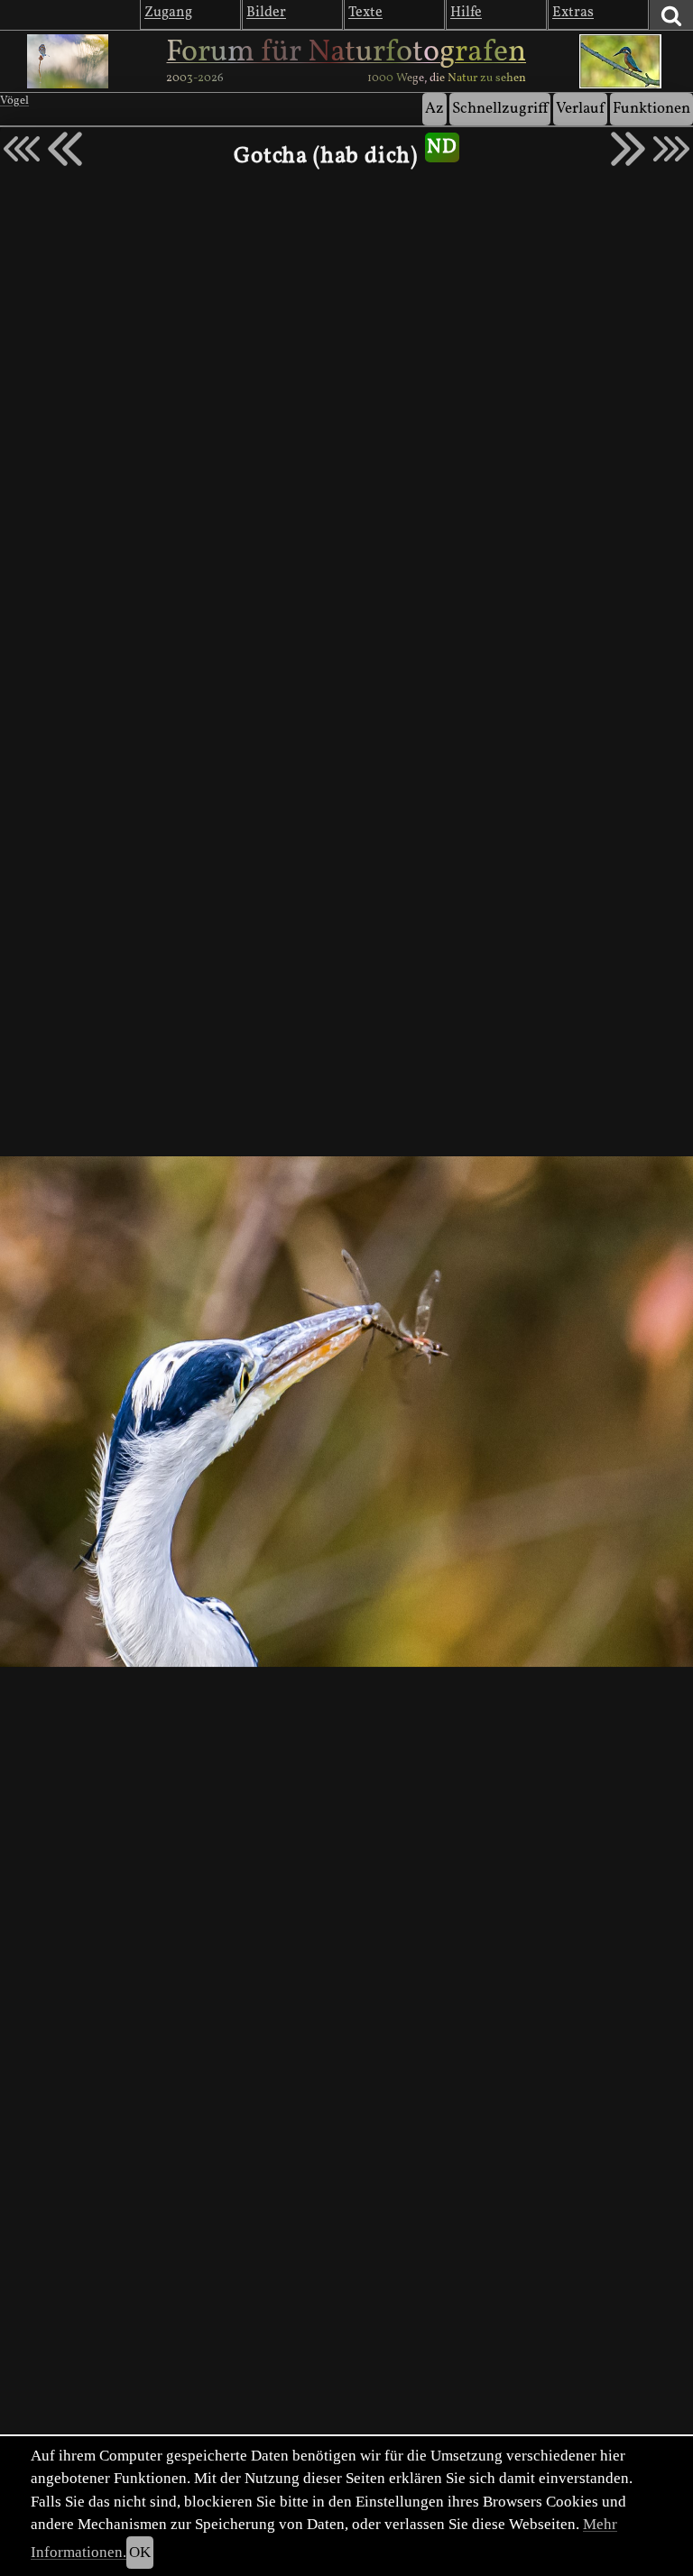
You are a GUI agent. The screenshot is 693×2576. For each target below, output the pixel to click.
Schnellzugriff (500, 109)
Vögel (14, 101)
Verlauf (580, 109)
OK (140, 2552)
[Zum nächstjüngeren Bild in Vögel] (65, 149)
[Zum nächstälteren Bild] (671, 149)
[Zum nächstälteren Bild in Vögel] (628, 149)
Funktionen (651, 109)
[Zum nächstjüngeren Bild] (22, 149)
